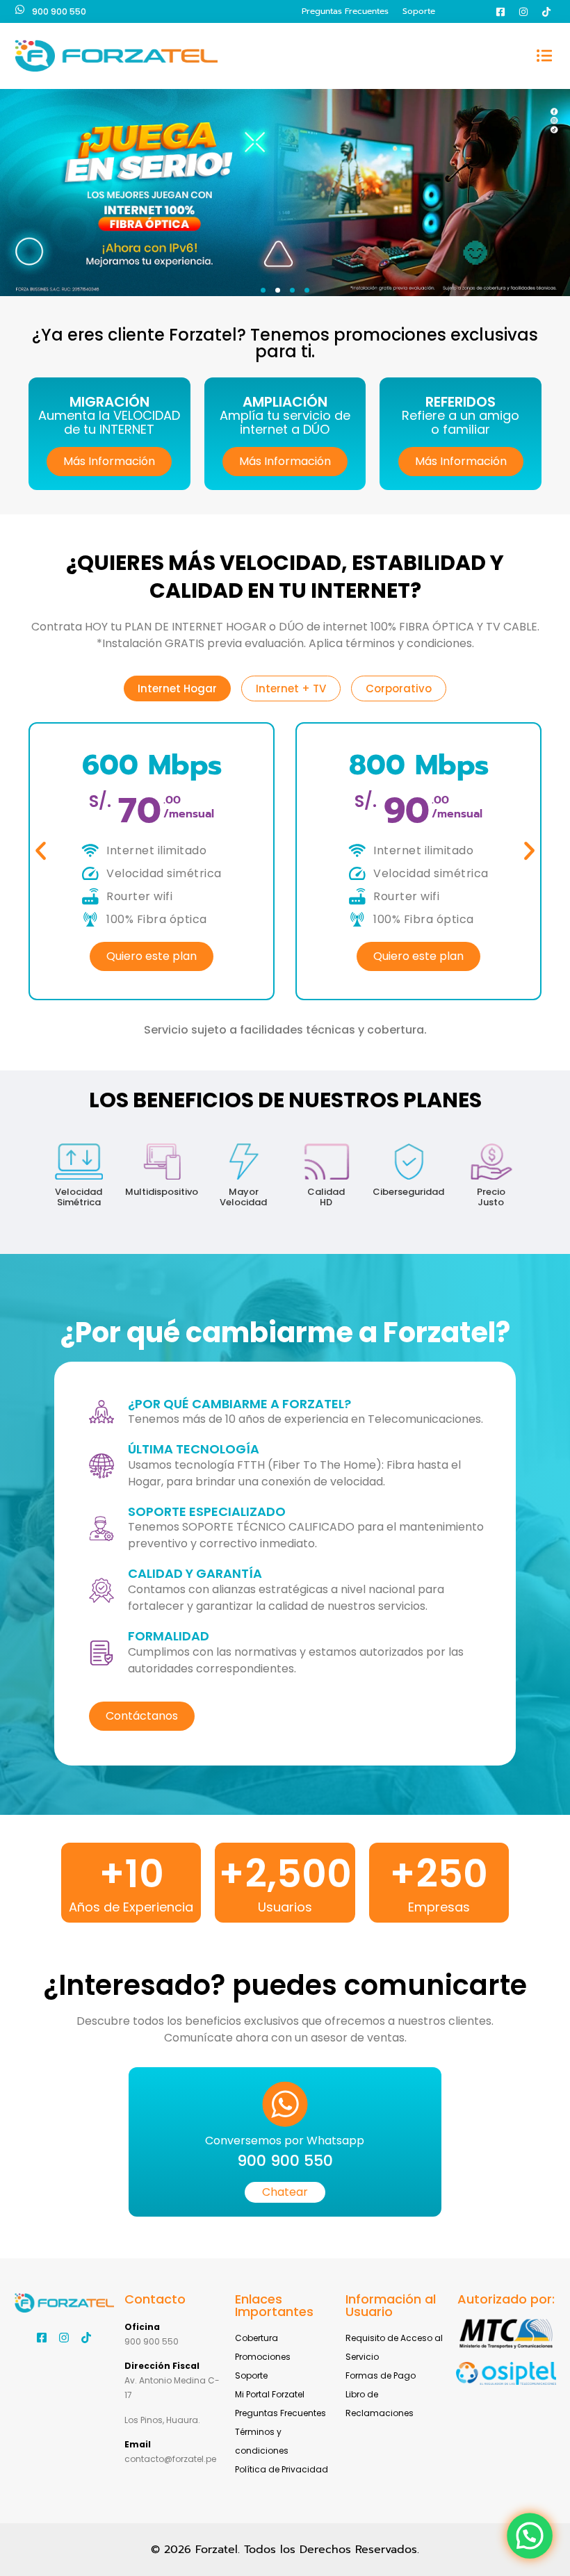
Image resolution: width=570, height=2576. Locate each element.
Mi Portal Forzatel (270, 2394)
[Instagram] (523, 12)
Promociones (263, 2357)
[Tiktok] (546, 12)
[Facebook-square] (500, 12)
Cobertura (256, 2338)
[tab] (177, 688)
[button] (545, 56)
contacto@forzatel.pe (170, 2459)
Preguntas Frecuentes (345, 11)
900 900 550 (59, 11)
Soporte (419, 11)
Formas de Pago (381, 2375)
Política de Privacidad (282, 2469)
